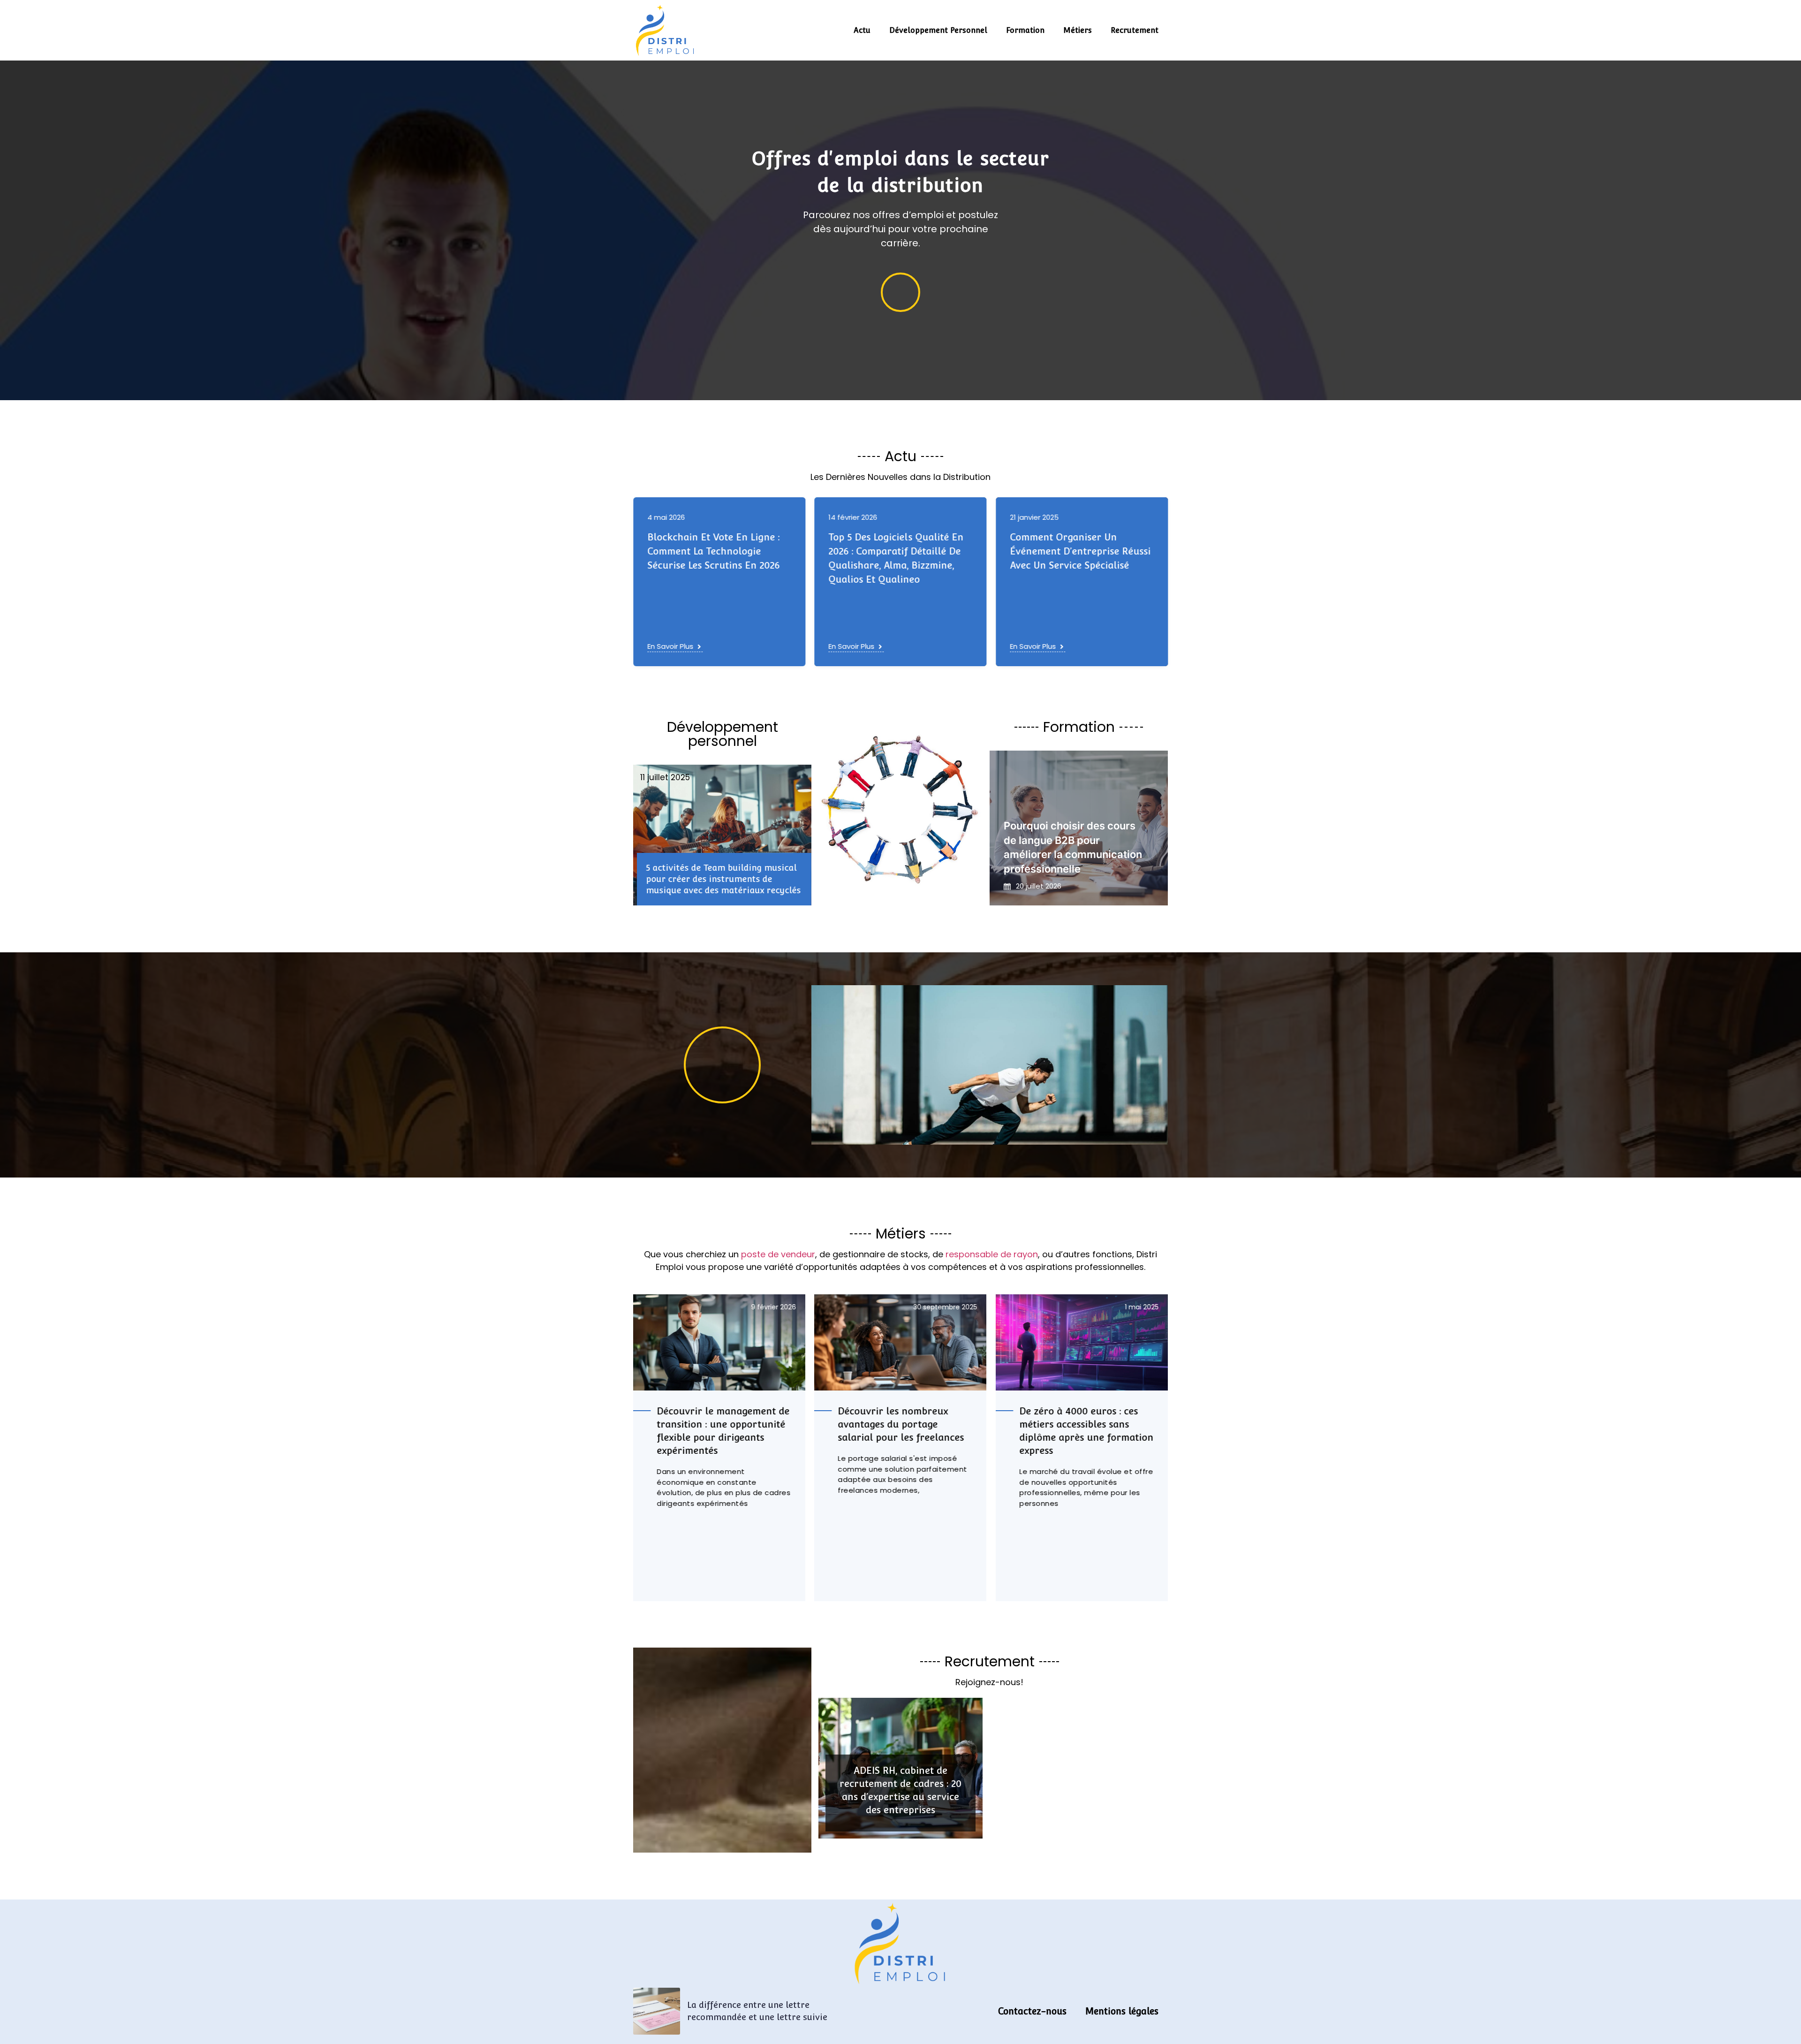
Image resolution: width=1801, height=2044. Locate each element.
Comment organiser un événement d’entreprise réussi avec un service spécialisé (899, 551)
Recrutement (1135, 30)
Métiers (1078, 30)
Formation (1025, 30)
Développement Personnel (938, 30)
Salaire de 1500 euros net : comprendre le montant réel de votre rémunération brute (1086, 1424)
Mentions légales (1122, 2011)
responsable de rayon (992, 1254)
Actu (862, 30)
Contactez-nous (1032, 2011)
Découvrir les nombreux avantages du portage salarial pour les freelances (720, 1424)
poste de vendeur (778, 1254)
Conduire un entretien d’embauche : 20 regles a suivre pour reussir (1067, 551)
